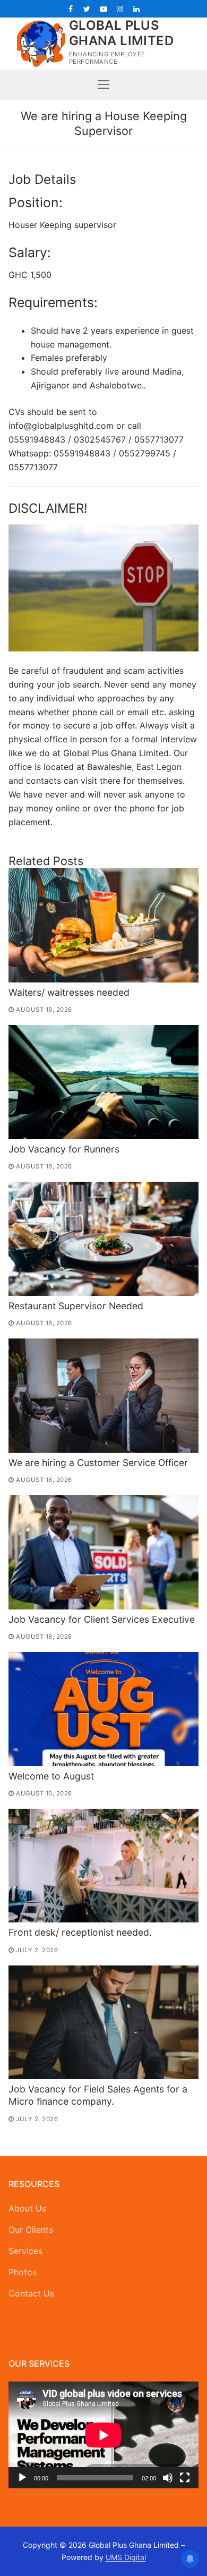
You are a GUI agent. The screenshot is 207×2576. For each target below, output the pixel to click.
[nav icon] (103, 84)
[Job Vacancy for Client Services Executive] (103, 1552)
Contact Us (31, 2293)
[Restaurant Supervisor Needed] (103, 1239)
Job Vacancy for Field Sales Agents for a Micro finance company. (98, 2095)
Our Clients (31, 2230)
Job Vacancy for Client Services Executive (102, 1619)
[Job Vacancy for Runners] (103, 1082)
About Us (27, 2208)
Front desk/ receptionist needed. (80, 1932)
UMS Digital (126, 2557)
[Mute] (168, 2478)
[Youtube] (103, 9)
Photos (23, 2272)
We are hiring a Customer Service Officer (98, 1463)
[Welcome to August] (103, 1709)
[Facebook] (70, 9)
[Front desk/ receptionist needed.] (103, 1866)
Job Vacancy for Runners (64, 1149)
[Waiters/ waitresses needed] (103, 925)
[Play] (22, 2478)
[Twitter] (87, 9)
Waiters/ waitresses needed (69, 992)
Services (25, 2251)
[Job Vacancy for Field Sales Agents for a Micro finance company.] (103, 2023)
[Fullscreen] (185, 2478)
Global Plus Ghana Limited (121, 33)
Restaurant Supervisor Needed (76, 1306)
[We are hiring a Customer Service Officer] (103, 1396)
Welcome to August (51, 1776)
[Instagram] (120, 9)
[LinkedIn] (137, 9)
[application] (103, 2435)
